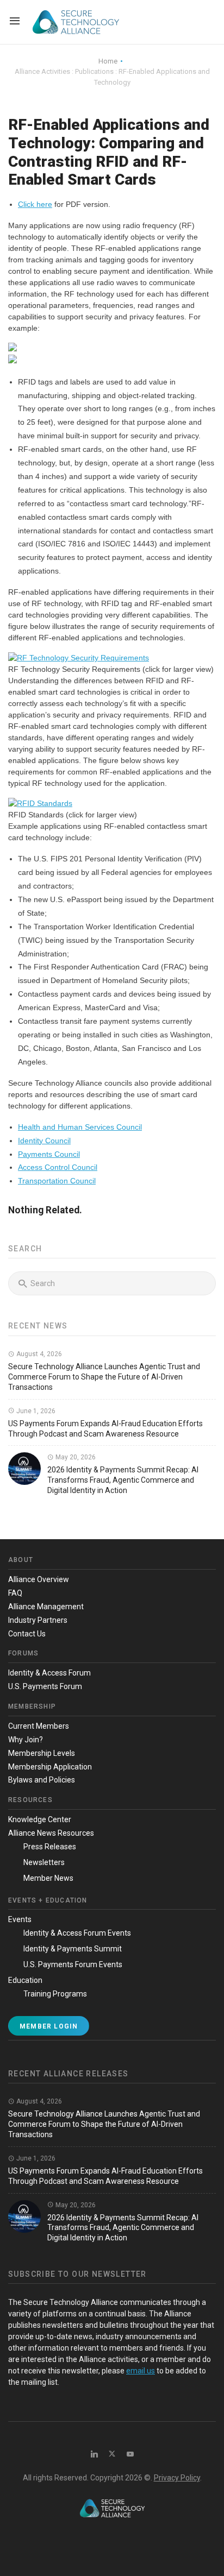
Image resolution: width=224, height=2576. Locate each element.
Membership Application (50, 1767)
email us (141, 2371)
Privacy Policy (177, 2478)
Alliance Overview (39, 1579)
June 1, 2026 (35, 1411)
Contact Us (27, 1634)
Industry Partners (38, 1620)
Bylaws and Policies (42, 1780)
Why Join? (26, 1740)
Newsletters (44, 1862)
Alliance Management (46, 1607)
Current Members (39, 1726)
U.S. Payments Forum (45, 1686)
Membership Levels (42, 1753)
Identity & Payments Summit (73, 1949)
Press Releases (50, 1847)
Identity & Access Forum (49, 1673)
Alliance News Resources (51, 1833)
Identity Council (44, 1141)
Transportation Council (57, 1181)
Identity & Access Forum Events (77, 1933)
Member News (48, 1878)
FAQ (15, 1593)
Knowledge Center (40, 1819)
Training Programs (55, 1994)
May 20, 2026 (75, 1457)
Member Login (49, 2026)
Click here (35, 204)
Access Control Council (58, 1167)
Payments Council (49, 1154)
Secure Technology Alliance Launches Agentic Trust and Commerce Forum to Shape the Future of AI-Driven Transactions (104, 1377)
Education (25, 1980)
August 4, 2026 (38, 1354)
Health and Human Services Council (80, 1127)
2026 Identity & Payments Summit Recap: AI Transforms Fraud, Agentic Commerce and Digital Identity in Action (123, 1480)
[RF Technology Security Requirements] (79, 658)
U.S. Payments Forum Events (73, 1964)
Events (20, 1919)
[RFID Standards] (40, 803)
